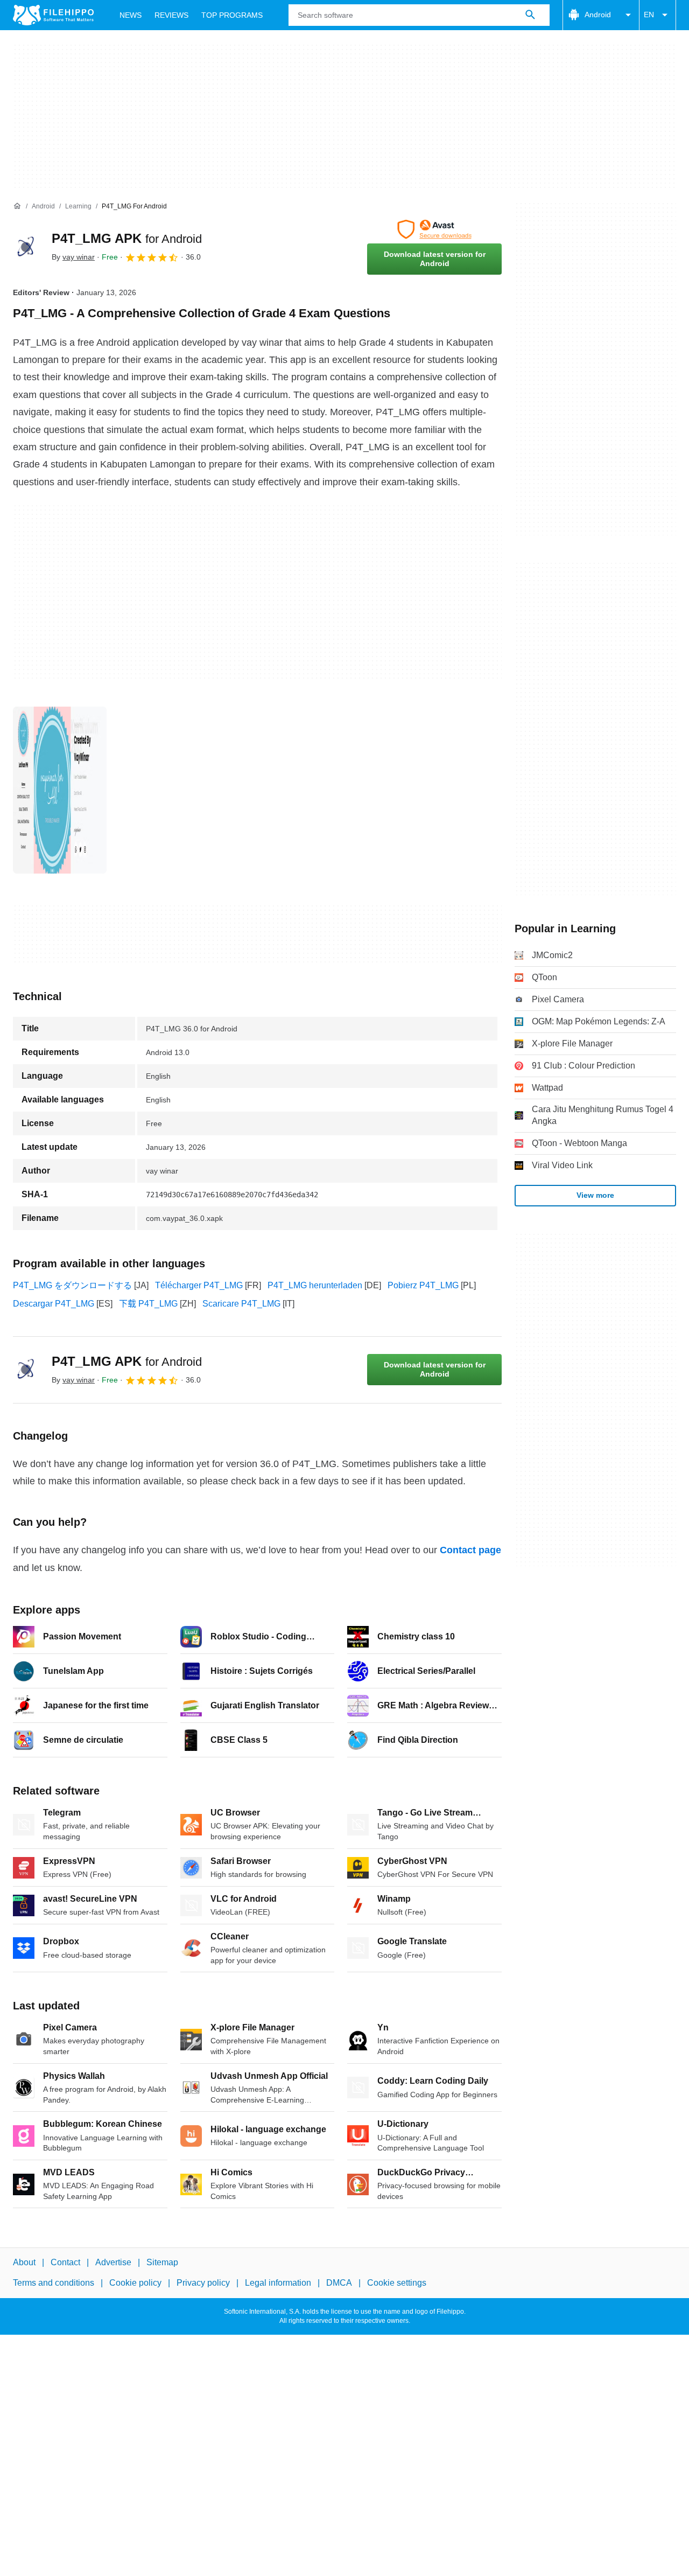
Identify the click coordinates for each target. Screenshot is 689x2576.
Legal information (278, 2283)
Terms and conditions (54, 2283)
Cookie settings (397, 2283)
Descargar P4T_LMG (54, 1304)
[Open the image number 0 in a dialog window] (60, 790)
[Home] (17, 206)
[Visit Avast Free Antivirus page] (434, 229)
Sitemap (162, 2262)
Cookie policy (135, 2283)
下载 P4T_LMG (148, 1304)
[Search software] (530, 15)
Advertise (113, 2262)
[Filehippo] (53, 15)
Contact (65, 2262)
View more (595, 1195)
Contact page (470, 1550)
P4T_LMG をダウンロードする (72, 1285)
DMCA (339, 2283)
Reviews (171, 15)
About (24, 2262)
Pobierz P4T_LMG (423, 1285)
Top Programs (232, 15)
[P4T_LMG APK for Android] (26, 247)
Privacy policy (203, 2283)
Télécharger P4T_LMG (199, 1285)
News (131, 15)
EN (649, 15)
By (73, 257)
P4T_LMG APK (127, 238)
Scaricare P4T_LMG (241, 1304)
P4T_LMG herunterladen (315, 1285)
